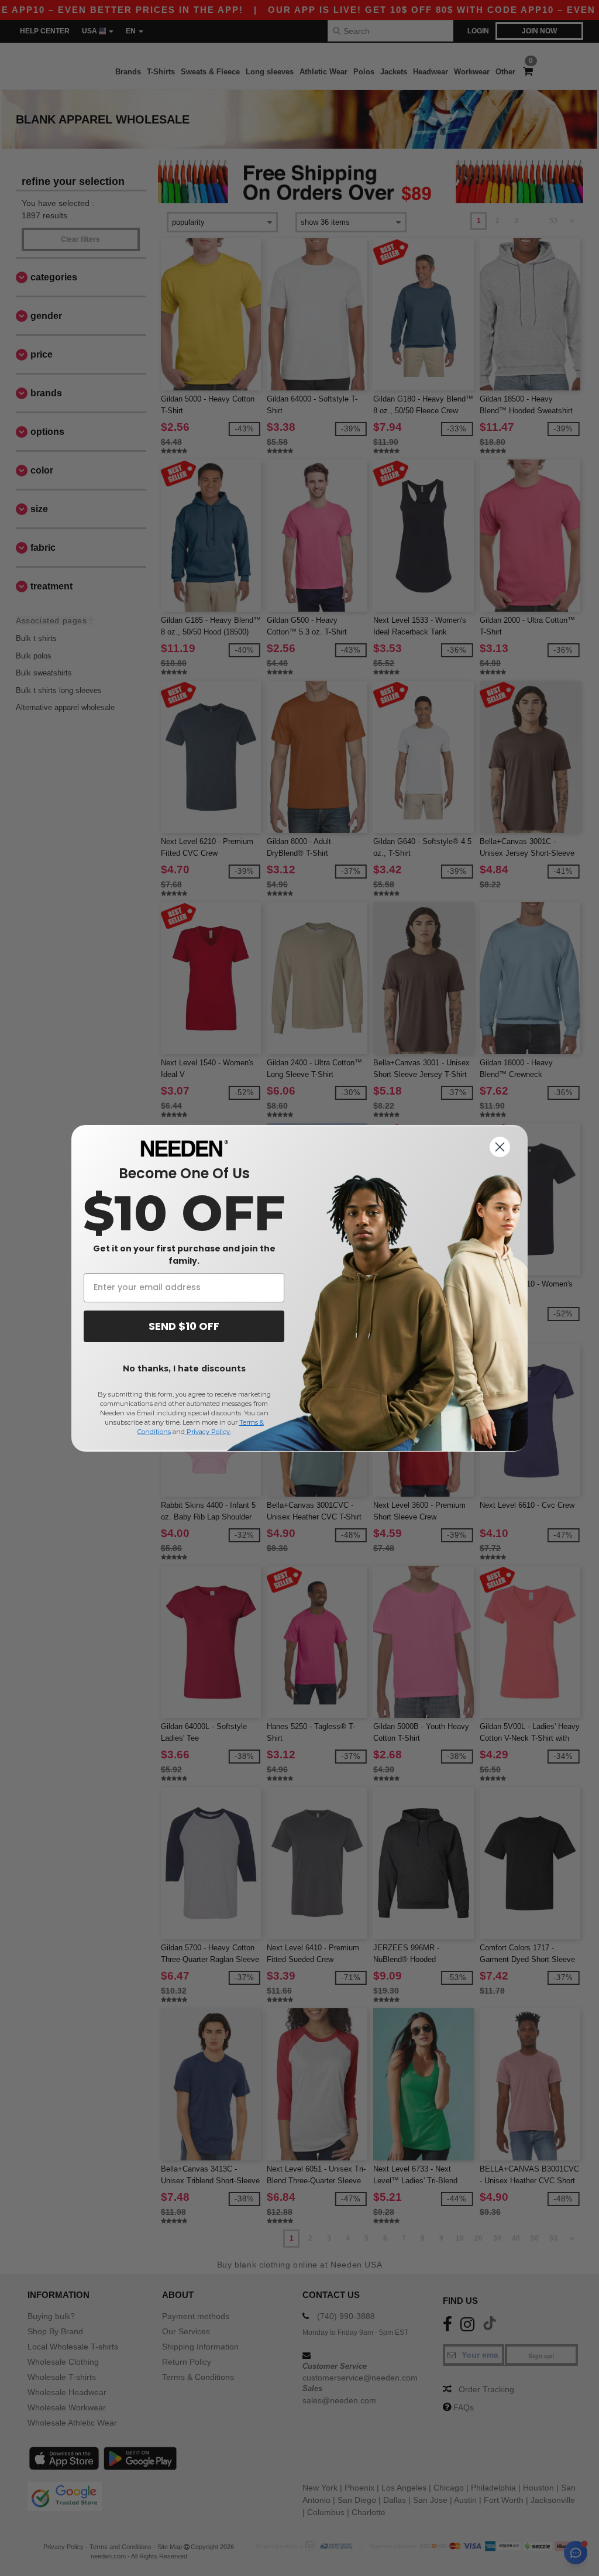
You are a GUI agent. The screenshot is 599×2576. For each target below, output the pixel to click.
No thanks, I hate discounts (184, 1368)
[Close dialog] (500, 1147)
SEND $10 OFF (184, 1326)
